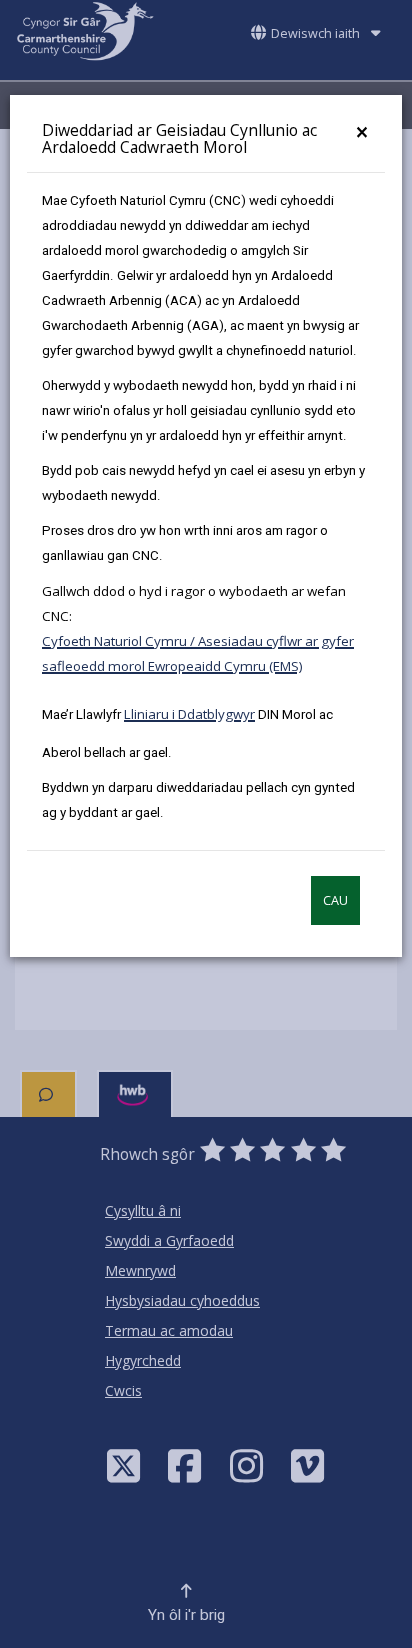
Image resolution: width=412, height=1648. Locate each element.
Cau (335, 900)
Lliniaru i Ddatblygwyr (189, 714)
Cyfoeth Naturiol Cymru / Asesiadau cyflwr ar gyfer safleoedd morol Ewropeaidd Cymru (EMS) (198, 653)
